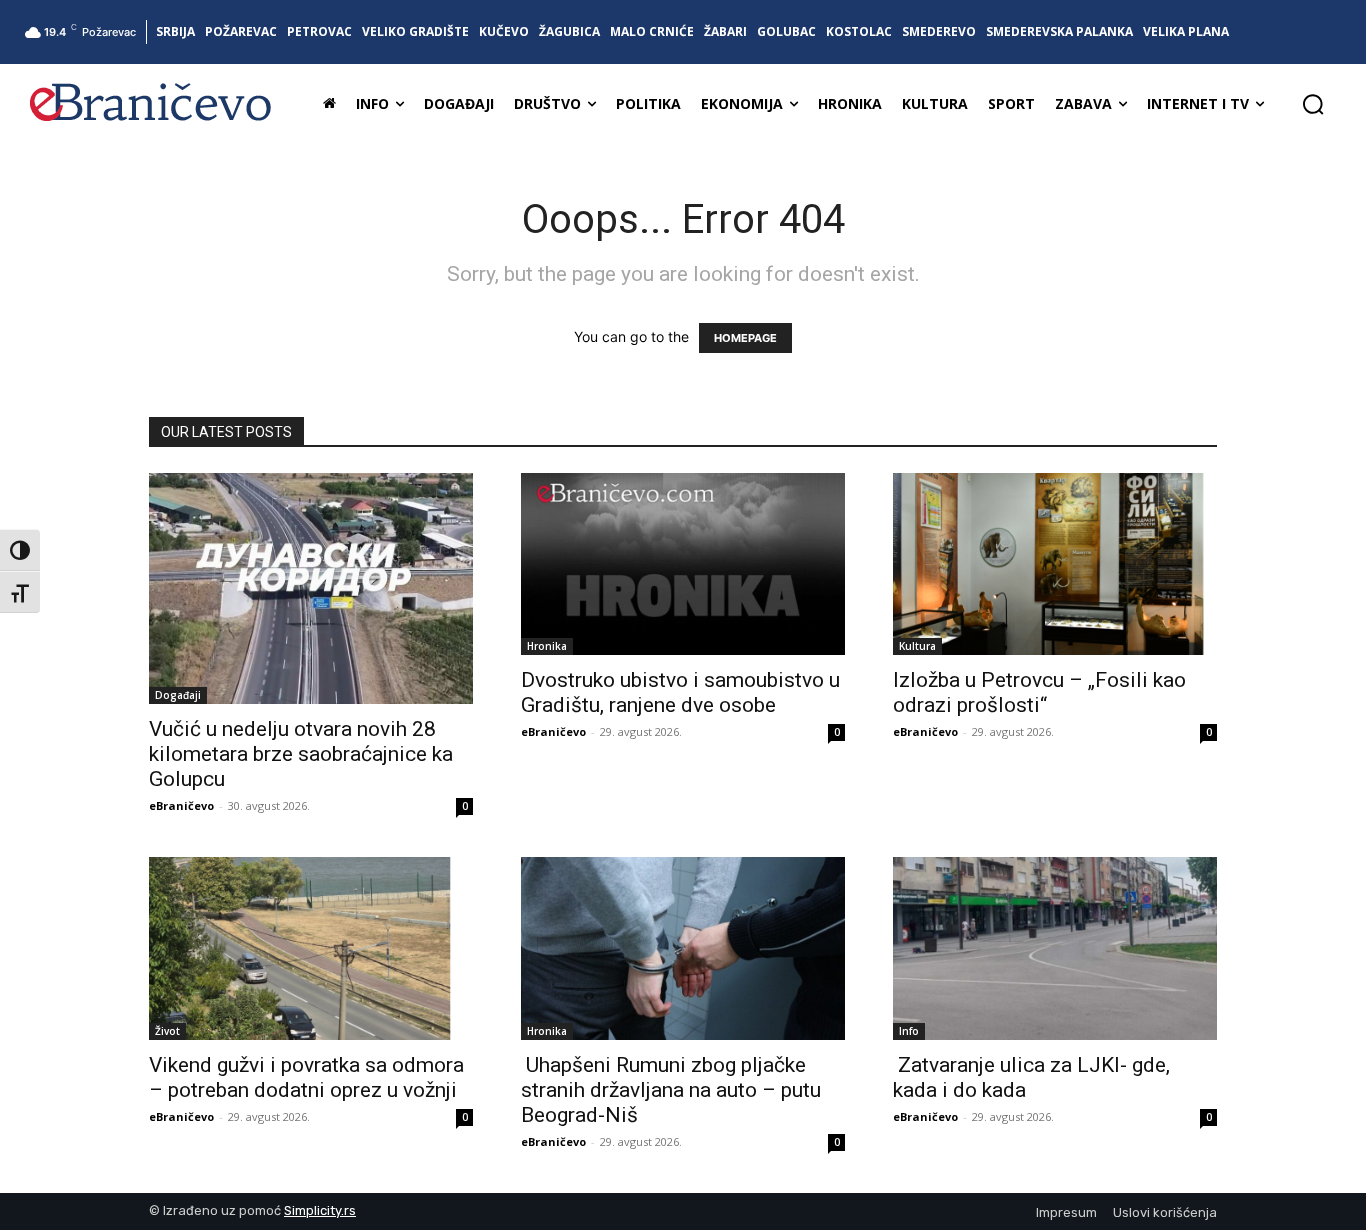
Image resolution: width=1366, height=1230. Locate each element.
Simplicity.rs (320, 1210)
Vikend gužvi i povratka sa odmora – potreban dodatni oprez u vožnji (306, 1077)
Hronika (547, 646)
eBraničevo (181, 805)
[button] (1313, 104)
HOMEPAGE (745, 338)
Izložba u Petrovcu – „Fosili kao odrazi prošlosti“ (1039, 692)
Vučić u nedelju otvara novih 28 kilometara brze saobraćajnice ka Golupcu (301, 754)
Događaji (178, 695)
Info (909, 1031)
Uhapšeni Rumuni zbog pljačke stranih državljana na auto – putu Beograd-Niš (671, 1090)
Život (167, 1031)
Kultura (917, 646)
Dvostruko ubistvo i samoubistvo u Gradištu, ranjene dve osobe (680, 692)
